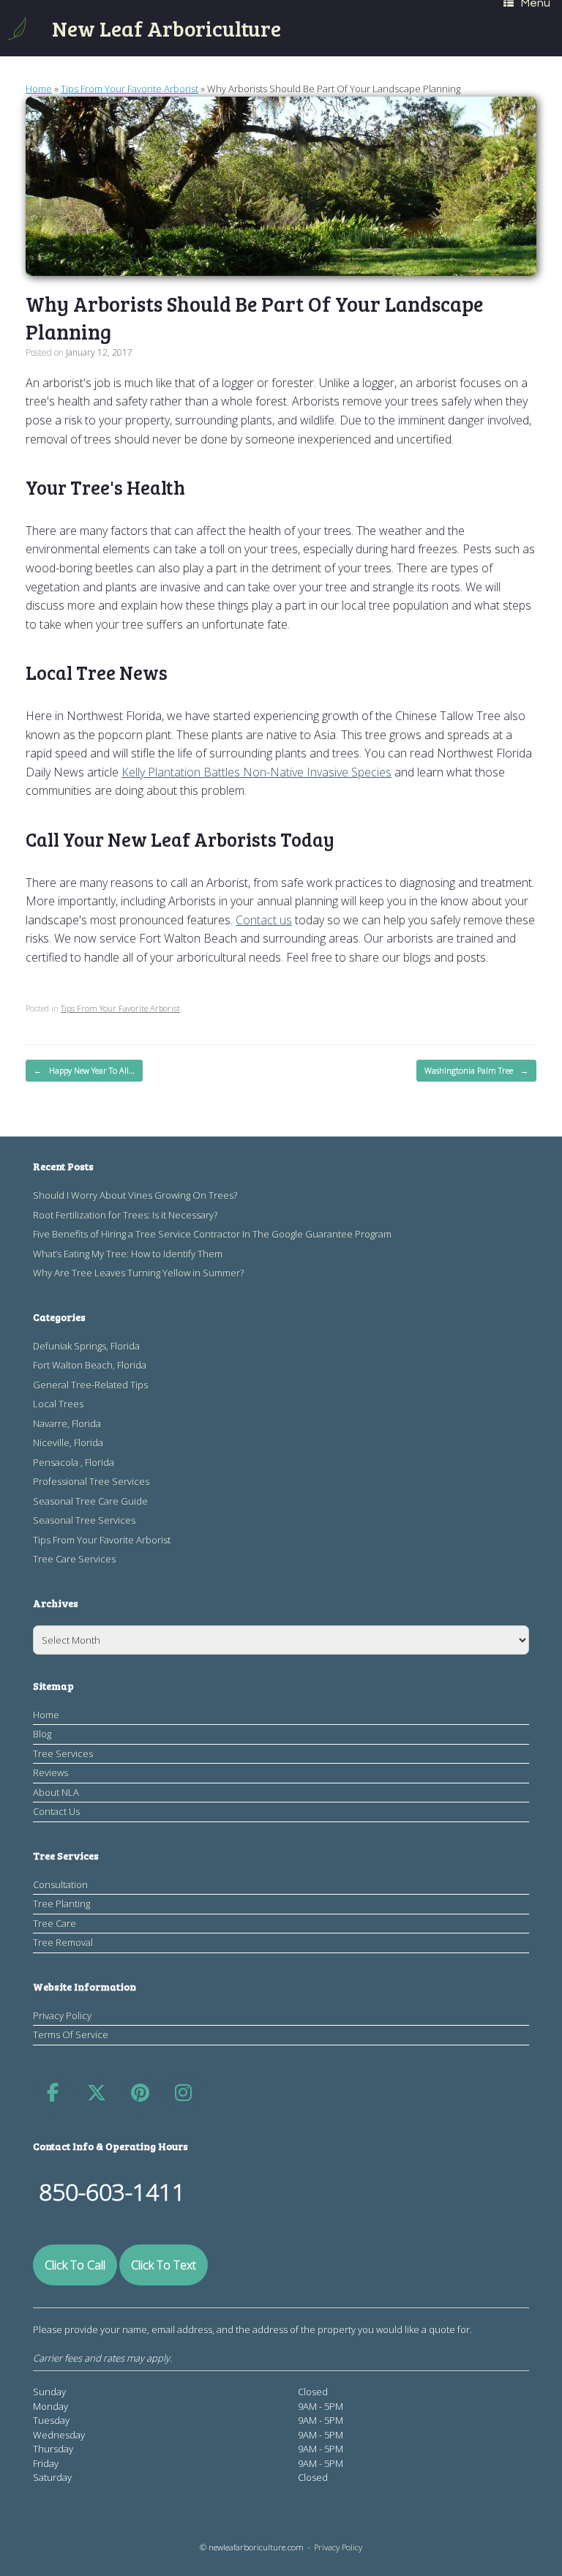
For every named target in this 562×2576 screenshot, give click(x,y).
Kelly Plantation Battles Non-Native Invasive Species (256, 772)
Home (39, 89)
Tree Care (55, 1923)
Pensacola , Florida (74, 1462)
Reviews (50, 1772)
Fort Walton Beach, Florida (90, 1365)
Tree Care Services (74, 1559)
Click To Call (75, 2265)
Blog (42, 1734)
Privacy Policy (62, 2015)
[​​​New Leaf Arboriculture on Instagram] (184, 2093)
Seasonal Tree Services (84, 1520)
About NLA (56, 1792)
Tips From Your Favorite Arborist (130, 89)
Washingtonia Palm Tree (476, 1070)
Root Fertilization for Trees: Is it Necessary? (125, 1215)
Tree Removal (63, 1942)
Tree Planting (61, 1903)
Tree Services (63, 1753)
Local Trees (58, 1404)
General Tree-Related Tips (90, 1385)
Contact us (264, 920)
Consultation (60, 1884)
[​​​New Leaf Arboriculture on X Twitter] (97, 2093)
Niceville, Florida (68, 1442)
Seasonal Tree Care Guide (90, 1501)
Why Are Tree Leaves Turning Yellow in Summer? (138, 1273)
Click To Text (164, 2265)
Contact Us (56, 1811)
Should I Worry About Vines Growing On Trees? (135, 1195)
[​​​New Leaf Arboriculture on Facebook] (53, 2093)
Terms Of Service (71, 2034)
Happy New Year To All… (84, 1070)
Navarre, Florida (67, 1423)
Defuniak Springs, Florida (86, 1346)
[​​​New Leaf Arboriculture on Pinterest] (140, 2093)
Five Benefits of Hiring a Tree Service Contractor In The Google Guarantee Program (212, 1234)
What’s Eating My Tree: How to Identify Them (128, 1254)
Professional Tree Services (91, 1481)
